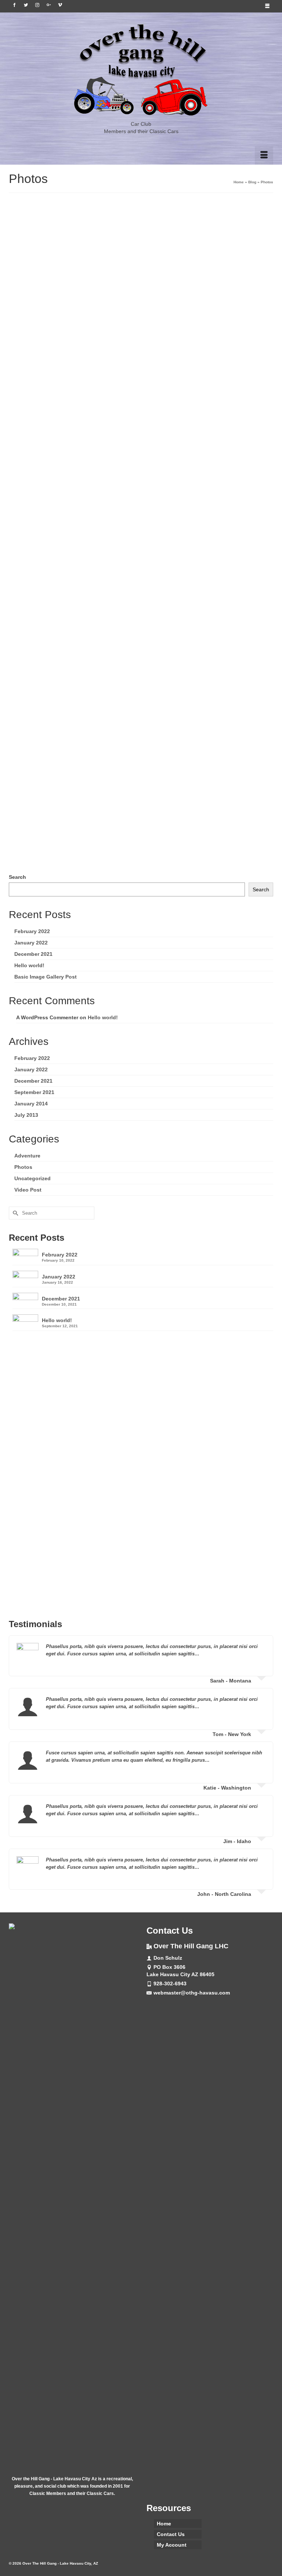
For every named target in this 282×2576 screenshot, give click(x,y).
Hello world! (29, 965)
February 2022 (32, 931)
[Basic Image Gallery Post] (141, 274)
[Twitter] (26, 5)
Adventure (29, 627)
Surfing (62, 627)
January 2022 (31, 943)
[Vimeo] (60, 5)
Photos (50, 365)
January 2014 (31, 1104)
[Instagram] (37, 5)
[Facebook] (15, 5)
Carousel (26, 862)
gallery (43, 862)
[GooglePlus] (49, 5)
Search (17, 877)
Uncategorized (32, 1178)
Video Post (28, 1190)
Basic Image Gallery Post (46, 977)
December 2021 (33, 954)
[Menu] (264, 155)
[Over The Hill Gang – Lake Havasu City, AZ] (141, 70)
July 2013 (26, 1115)
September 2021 (34, 1092)
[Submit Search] (14, 1213)
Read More (181, 393)
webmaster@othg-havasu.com (192, 1993)
